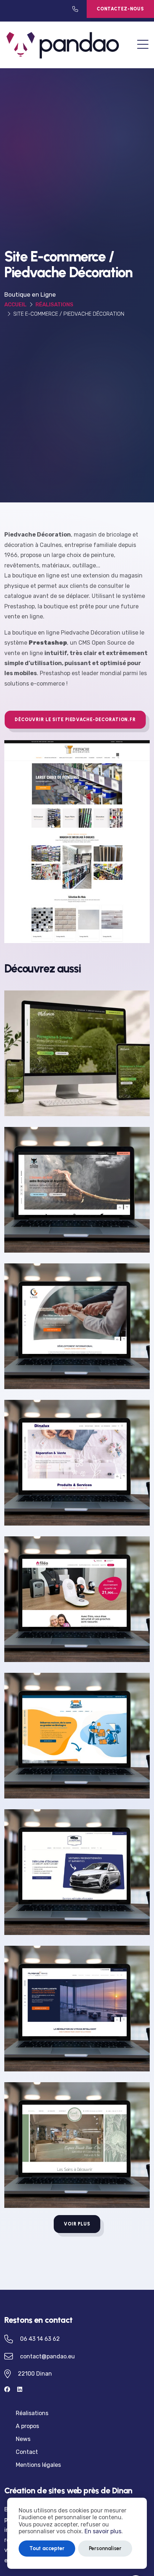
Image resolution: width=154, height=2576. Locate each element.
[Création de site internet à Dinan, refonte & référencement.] (63, 44)
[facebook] (11, 2389)
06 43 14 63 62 (40, 2339)
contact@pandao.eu (47, 2356)
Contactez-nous (120, 9)
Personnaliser (105, 2548)
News (23, 2439)
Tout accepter (47, 2548)
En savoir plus (103, 2531)
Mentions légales (38, 2465)
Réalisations (54, 305)
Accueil (15, 305)
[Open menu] (143, 45)
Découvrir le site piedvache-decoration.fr (75, 720)
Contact (27, 2452)
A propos (27, 2426)
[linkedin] (23, 2389)
